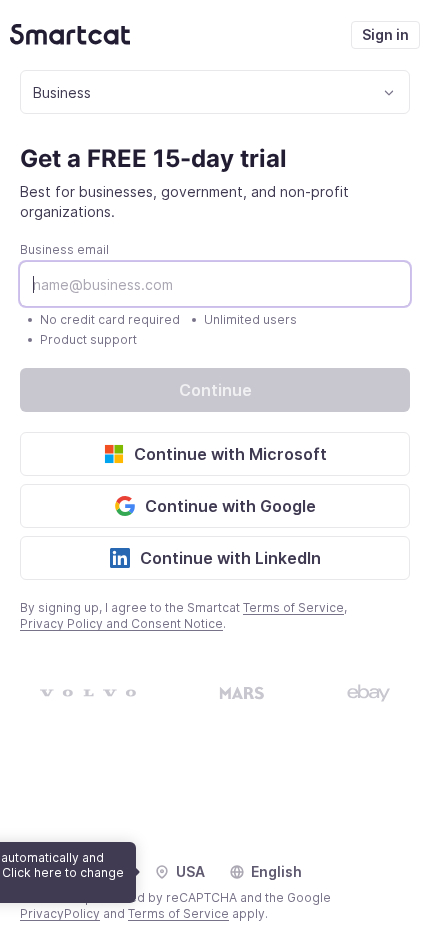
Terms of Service (293, 607)
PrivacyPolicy (60, 913)
